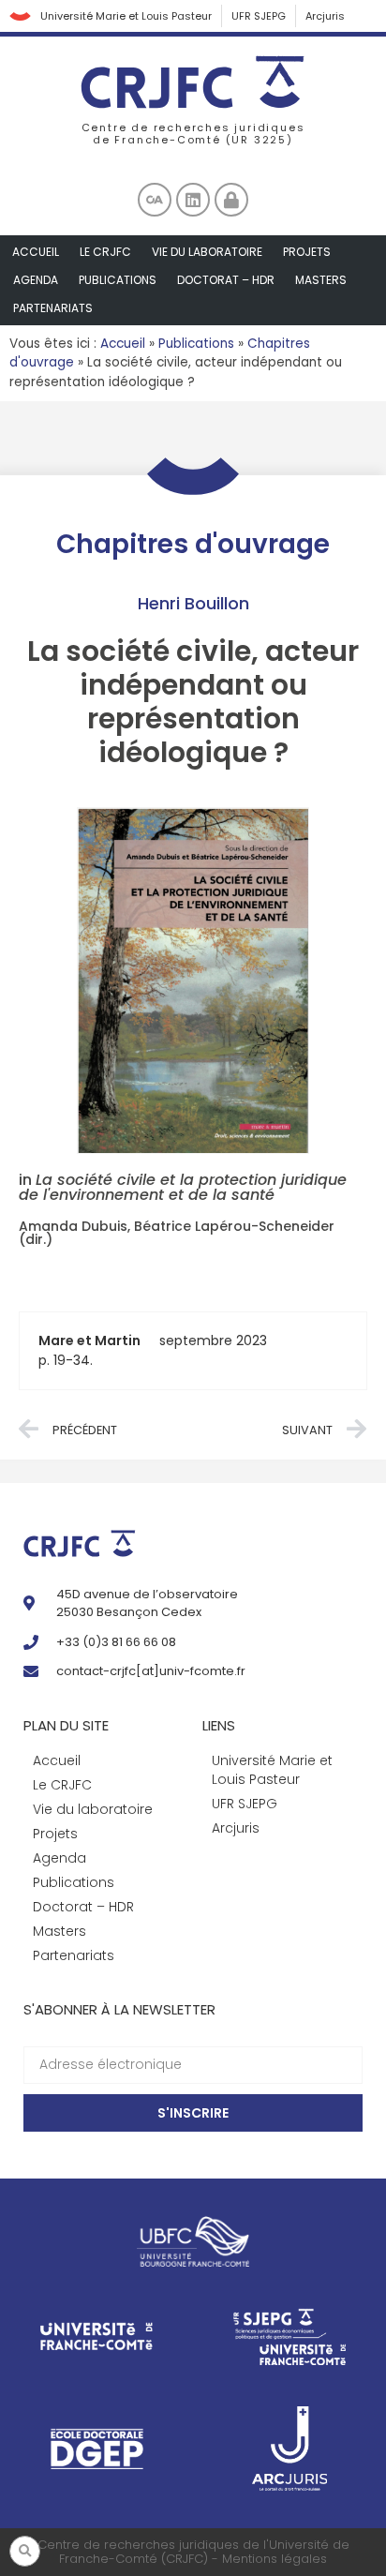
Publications (118, 280)
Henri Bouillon (193, 603)
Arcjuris (325, 16)
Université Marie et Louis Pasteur (126, 16)
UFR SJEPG (259, 16)
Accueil (36, 252)
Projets (307, 252)
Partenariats (53, 308)
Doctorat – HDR (226, 280)
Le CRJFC (105, 252)
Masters (321, 280)
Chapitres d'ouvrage (193, 544)
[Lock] (231, 200)
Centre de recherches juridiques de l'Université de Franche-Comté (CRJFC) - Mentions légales (193, 2552)
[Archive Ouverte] (155, 200)
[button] (25, 2551)
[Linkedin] (193, 200)
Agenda (36, 280)
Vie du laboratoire (207, 252)
